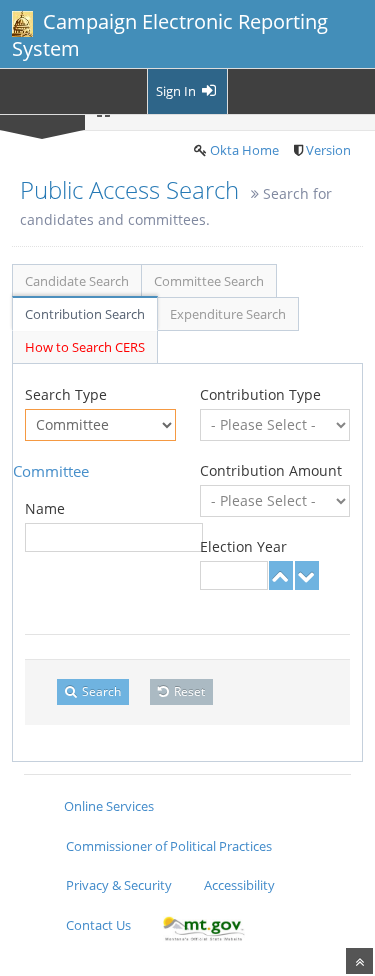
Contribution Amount (271, 470)
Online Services (109, 806)
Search (100, 691)
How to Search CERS (85, 347)
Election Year (243, 546)
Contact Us (98, 925)
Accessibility (239, 885)
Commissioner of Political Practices (169, 846)
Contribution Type (260, 394)
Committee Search (209, 281)
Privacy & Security (119, 885)
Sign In (177, 91)
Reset (188, 691)
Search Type (66, 394)
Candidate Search (77, 281)
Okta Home (244, 150)
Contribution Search (85, 314)
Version (328, 150)
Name (45, 508)
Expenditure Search (228, 314)
